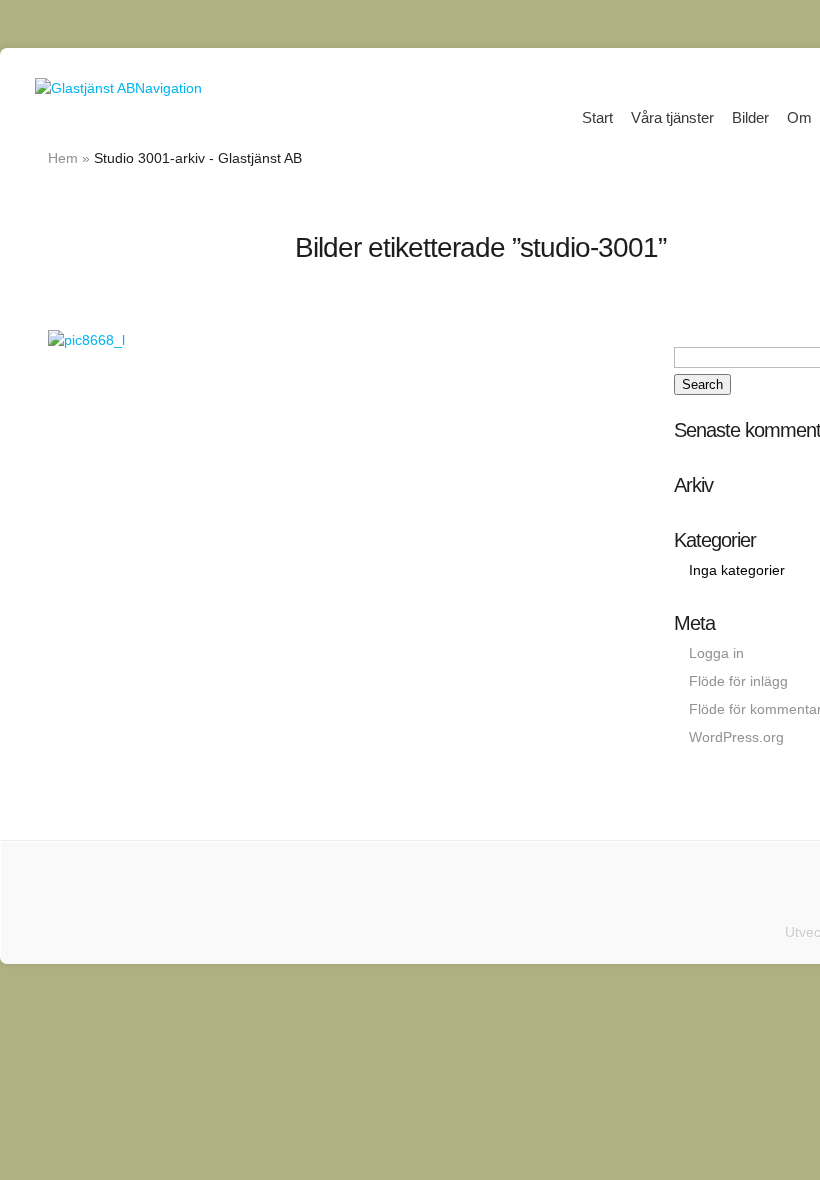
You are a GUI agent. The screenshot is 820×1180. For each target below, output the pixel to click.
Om (799, 117)
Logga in (716, 653)
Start (597, 117)
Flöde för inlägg (738, 681)
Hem (63, 158)
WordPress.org (736, 737)
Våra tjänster (672, 117)
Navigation (168, 88)
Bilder (750, 117)
